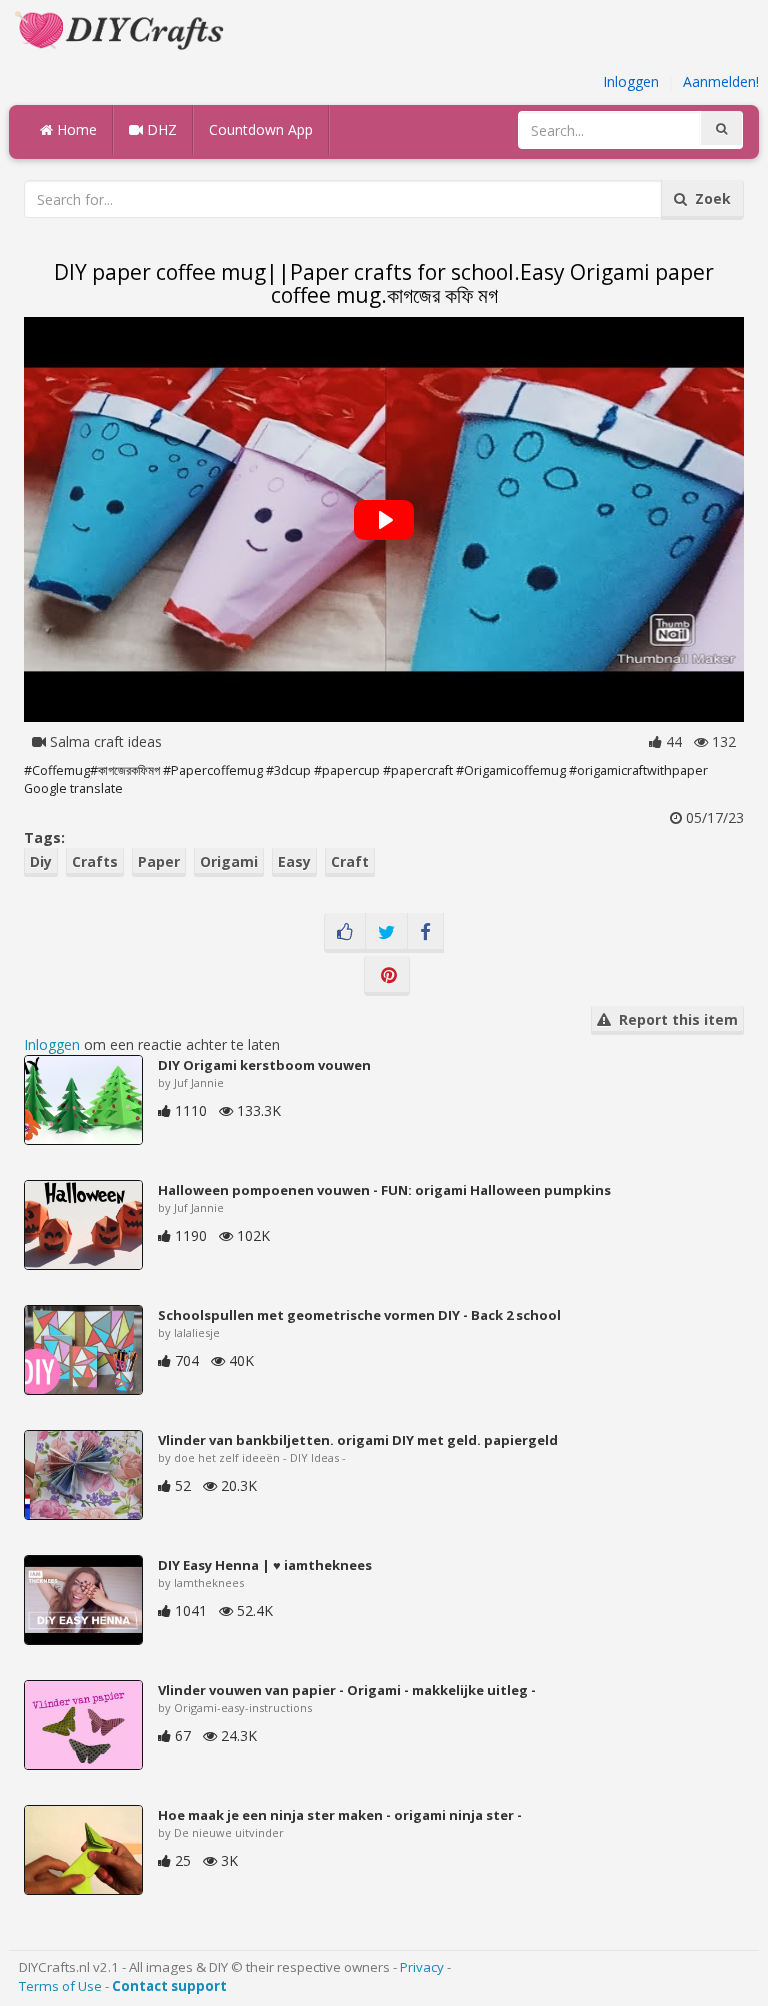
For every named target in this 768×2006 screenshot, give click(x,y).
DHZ (160, 129)
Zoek (709, 198)
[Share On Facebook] (425, 933)
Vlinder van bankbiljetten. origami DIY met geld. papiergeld (358, 1440)
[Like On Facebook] (345, 933)
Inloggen (631, 81)
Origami (229, 861)
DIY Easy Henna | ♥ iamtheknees (265, 1565)
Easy (294, 861)
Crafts (95, 861)
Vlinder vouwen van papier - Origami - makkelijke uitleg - (347, 1690)
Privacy (422, 1967)
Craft (350, 861)
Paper (159, 861)
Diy (41, 861)
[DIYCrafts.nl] (122, 28)
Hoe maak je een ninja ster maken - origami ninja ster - (340, 1815)
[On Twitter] (386, 933)
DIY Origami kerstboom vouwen (264, 1065)
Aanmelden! (721, 81)
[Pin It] (387, 976)
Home (75, 129)
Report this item (674, 1019)
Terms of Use (60, 1986)
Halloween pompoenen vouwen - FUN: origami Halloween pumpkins (384, 1190)
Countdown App (261, 129)
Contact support (169, 1986)
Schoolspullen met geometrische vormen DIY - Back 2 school (359, 1315)
